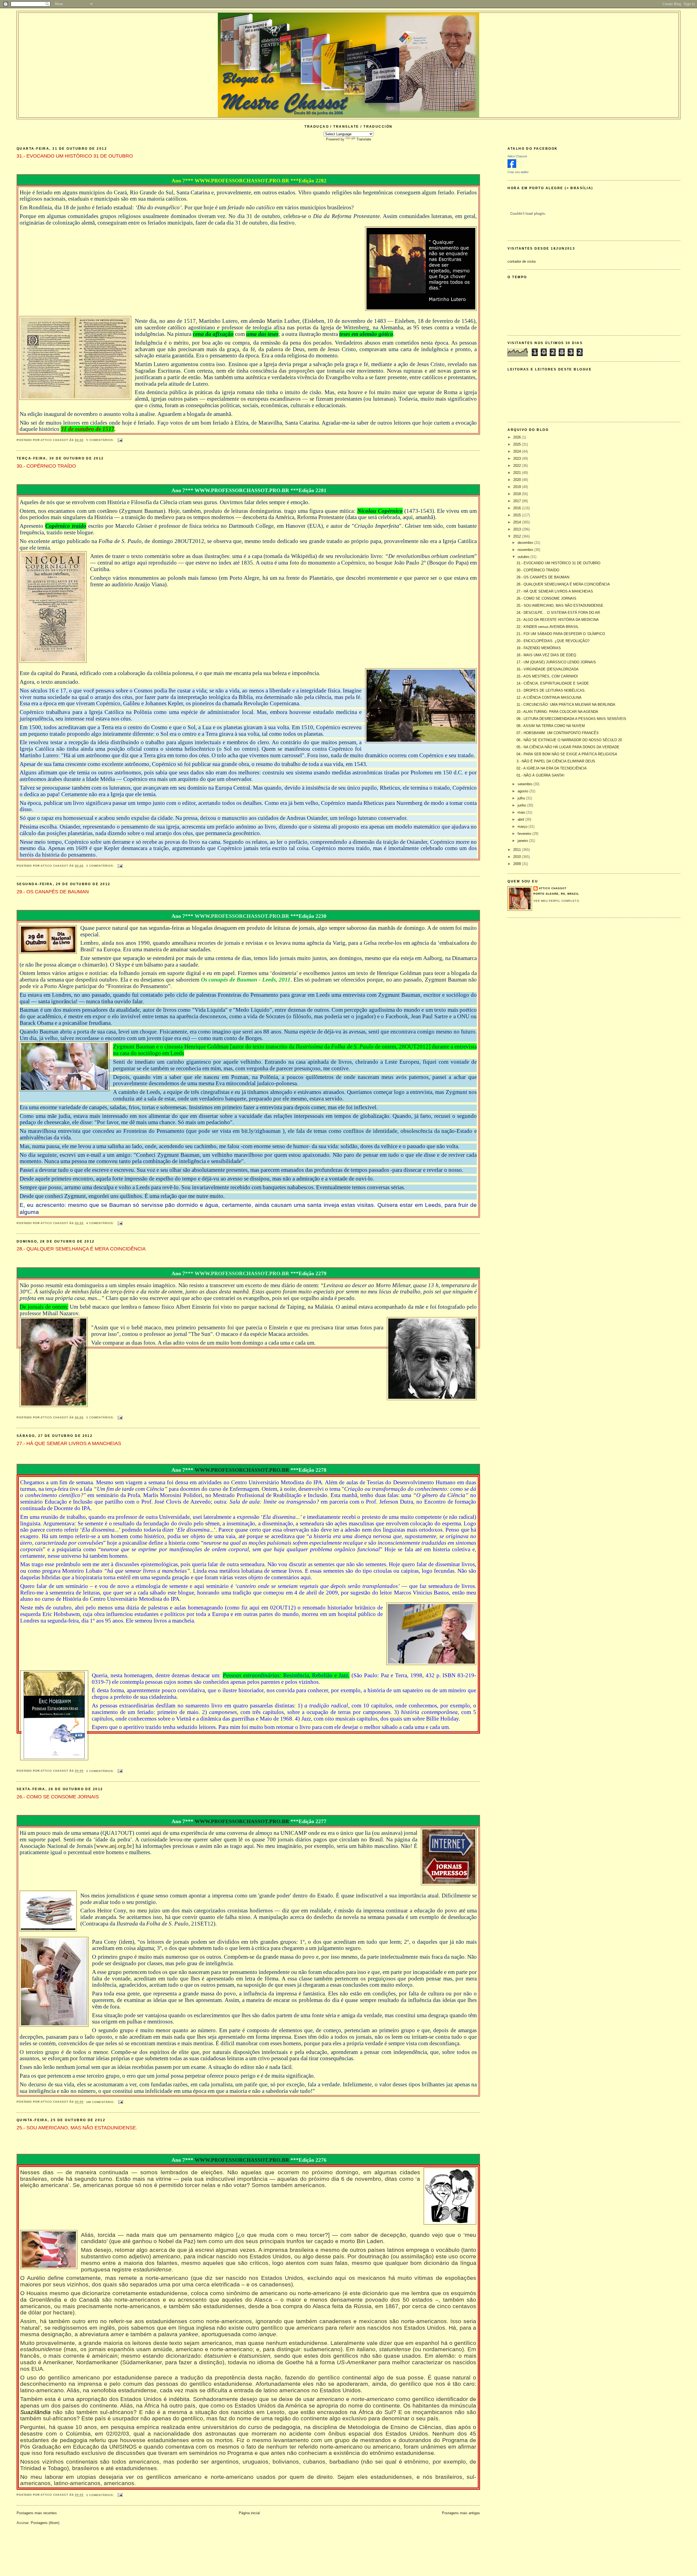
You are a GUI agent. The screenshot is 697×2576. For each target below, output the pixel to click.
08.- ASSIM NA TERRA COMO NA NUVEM (551, 726)
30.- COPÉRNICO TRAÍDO (46, 466)
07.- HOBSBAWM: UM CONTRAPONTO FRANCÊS (558, 733)
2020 (518, 480)
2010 (518, 857)
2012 (518, 536)
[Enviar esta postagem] (120, 440)
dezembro (526, 543)
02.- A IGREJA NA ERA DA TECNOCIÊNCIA (552, 768)
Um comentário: (101, 2102)
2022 (518, 466)
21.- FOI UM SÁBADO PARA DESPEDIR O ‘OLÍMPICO (561, 634)
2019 (518, 487)
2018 (518, 494)
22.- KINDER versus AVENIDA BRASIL (548, 627)
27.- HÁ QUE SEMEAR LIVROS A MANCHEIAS (69, 1443)
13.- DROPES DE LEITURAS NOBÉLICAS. (551, 690)
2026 (518, 437)
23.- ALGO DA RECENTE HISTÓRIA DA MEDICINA (558, 620)
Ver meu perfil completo (556, 901)
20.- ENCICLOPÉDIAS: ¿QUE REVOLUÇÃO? (553, 641)
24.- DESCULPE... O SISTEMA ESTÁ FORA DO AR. (559, 613)
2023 (518, 459)
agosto (523, 791)
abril (521, 819)
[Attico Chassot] (512, 167)
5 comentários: (101, 440)
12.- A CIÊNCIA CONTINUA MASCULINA (549, 697)
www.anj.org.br (114, 1846)
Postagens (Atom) (45, 2523)
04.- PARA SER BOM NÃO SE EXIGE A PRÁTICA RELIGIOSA (567, 754)
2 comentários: (101, 866)
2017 (518, 501)
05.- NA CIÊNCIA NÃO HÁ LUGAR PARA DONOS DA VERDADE (568, 747)
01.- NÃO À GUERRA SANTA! (540, 775)
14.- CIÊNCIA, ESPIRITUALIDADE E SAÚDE (553, 683)
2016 (518, 508)
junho (522, 805)
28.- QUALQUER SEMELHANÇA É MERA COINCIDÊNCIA (81, 1249)
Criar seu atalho (518, 172)
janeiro (523, 841)
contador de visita (522, 261)
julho (522, 798)
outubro (524, 557)
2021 (518, 473)
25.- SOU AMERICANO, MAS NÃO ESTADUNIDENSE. (77, 2128)
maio (522, 812)
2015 (518, 515)
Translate (364, 139)
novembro (526, 550)
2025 (518, 444)
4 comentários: (101, 1223)
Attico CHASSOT (553, 888)
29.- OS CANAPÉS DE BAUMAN (53, 892)
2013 (518, 529)
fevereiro (525, 834)
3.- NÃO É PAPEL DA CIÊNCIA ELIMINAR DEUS (556, 761)
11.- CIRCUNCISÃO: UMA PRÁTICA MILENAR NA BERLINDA (566, 705)
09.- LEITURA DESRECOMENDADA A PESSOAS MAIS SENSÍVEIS (571, 719)
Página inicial (249, 2513)
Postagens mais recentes (37, 2513)
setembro (525, 784)
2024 (518, 451)
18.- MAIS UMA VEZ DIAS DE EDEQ (546, 655)
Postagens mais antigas (461, 2513)
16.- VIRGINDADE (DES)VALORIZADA (548, 669)
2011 (518, 850)
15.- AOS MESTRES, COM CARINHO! (547, 676)
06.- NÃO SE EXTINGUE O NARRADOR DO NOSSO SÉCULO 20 (569, 740)
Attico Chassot (517, 156)
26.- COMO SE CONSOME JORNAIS (58, 1797)
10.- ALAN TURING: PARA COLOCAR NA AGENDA (557, 712)
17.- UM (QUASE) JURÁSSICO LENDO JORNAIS (556, 662)
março (523, 827)
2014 (518, 522)
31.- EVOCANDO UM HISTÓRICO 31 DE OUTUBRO (75, 156)
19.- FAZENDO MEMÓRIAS (539, 648)
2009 (518, 864)
